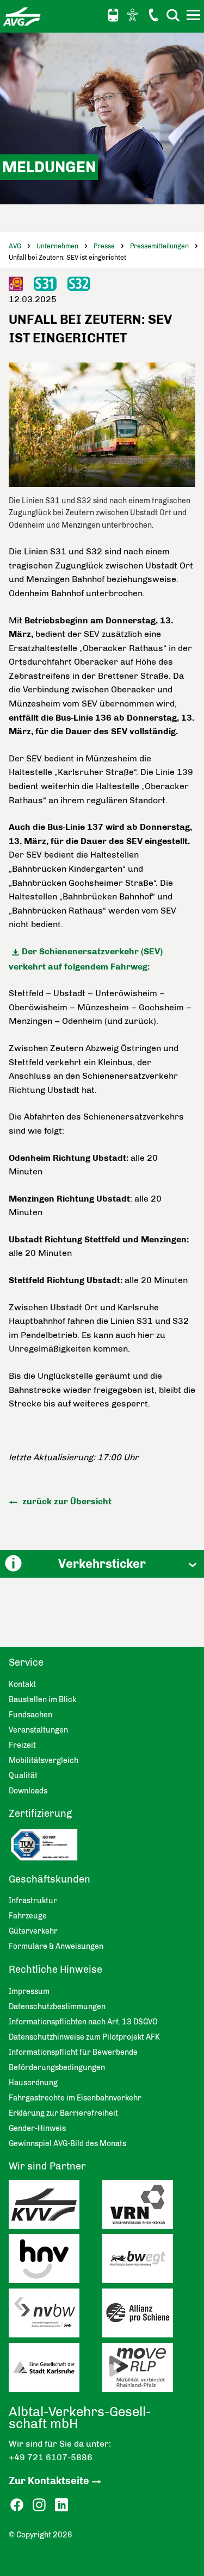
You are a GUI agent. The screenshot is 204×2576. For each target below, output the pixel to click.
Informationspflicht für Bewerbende (73, 2052)
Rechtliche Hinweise (55, 1969)
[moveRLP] (149, 2370)
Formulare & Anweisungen (56, 1946)
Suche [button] (173, 15)
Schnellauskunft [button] (113, 15)
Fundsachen (30, 1715)
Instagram (39, 2505)
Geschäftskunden (50, 1879)
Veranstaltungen (38, 1730)
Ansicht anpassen (134, 15)
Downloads (28, 1791)
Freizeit (22, 1745)
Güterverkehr (33, 1931)
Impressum (29, 1992)
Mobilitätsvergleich (44, 1761)
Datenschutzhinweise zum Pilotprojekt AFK (84, 2037)
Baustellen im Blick (42, 1700)
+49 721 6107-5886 (51, 2457)
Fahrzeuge (28, 1916)
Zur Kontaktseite (49, 2481)
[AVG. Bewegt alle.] (22, 16)
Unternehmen (57, 246)
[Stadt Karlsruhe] (55, 2370)
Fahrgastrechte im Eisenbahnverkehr (75, 2098)
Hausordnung (33, 2083)
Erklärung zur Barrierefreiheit (63, 2113)
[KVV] (55, 2207)
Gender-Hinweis (37, 2128)
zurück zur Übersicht (66, 1501)
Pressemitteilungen (159, 246)
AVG (15, 246)
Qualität (23, 1776)
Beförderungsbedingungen (57, 2068)
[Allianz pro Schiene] (149, 2316)
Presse (104, 246)
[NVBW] (55, 2316)
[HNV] (55, 2261)
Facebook (17, 2505)
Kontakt (153, 15)
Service (26, 1662)
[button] (102, 1564)
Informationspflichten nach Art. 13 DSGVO (83, 2022)
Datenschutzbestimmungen (57, 2007)
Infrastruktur (33, 1901)
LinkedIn (61, 2505)
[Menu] (195, 17)
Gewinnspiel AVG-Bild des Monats (67, 2144)
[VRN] (149, 2207)
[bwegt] (149, 2261)
